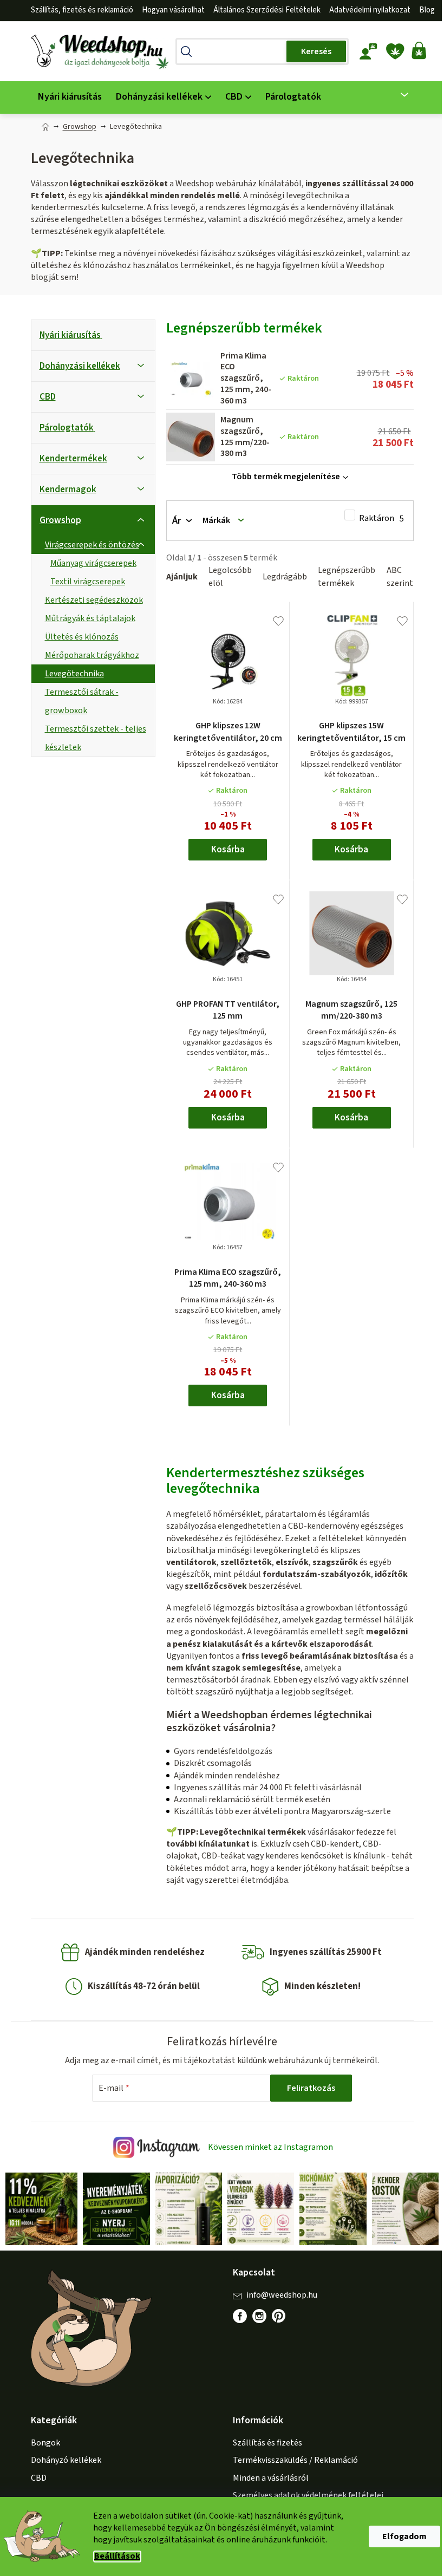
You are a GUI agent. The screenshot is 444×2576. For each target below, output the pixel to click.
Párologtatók (62, 428)
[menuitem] (66, 97)
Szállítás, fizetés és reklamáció (78, 10)
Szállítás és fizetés (264, 2442)
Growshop (56, 520)
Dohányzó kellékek (62, 2459)
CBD (43, 397)
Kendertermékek (69, 459)
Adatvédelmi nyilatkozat (365, 10)
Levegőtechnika (70, 674)
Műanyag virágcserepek (89, 563)
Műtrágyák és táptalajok (86, 618)
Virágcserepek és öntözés (88, 545)
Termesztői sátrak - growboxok (77, 701)
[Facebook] (236, 2315)
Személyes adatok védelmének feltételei (304, 2494)
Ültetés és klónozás (77, 637)
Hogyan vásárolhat (169, 10)
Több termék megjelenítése (282, 477)
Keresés (312, 51)
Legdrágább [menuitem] (280, 577)
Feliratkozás (307, 2088)
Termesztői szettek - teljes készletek (91, 738)
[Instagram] (256, 2315)
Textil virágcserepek (83, 582)
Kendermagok (64, 490)
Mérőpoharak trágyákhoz (88, 655)
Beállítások (113, 2556)
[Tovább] (394, 95)
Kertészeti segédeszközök (90, 600)
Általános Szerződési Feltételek (263, 10)
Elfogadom (401, 2536)
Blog (423, 10)
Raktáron (377, 519)
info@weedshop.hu (278, 2294)
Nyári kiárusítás (66, 335)
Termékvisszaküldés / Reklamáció (292, 2459)
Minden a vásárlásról (267, 2476)
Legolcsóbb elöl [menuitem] (226, 577)
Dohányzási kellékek (76, 366)
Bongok (41, 2442)
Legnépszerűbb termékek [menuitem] (342, 577)
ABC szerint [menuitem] (396, 577)
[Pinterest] (280, 2320)
